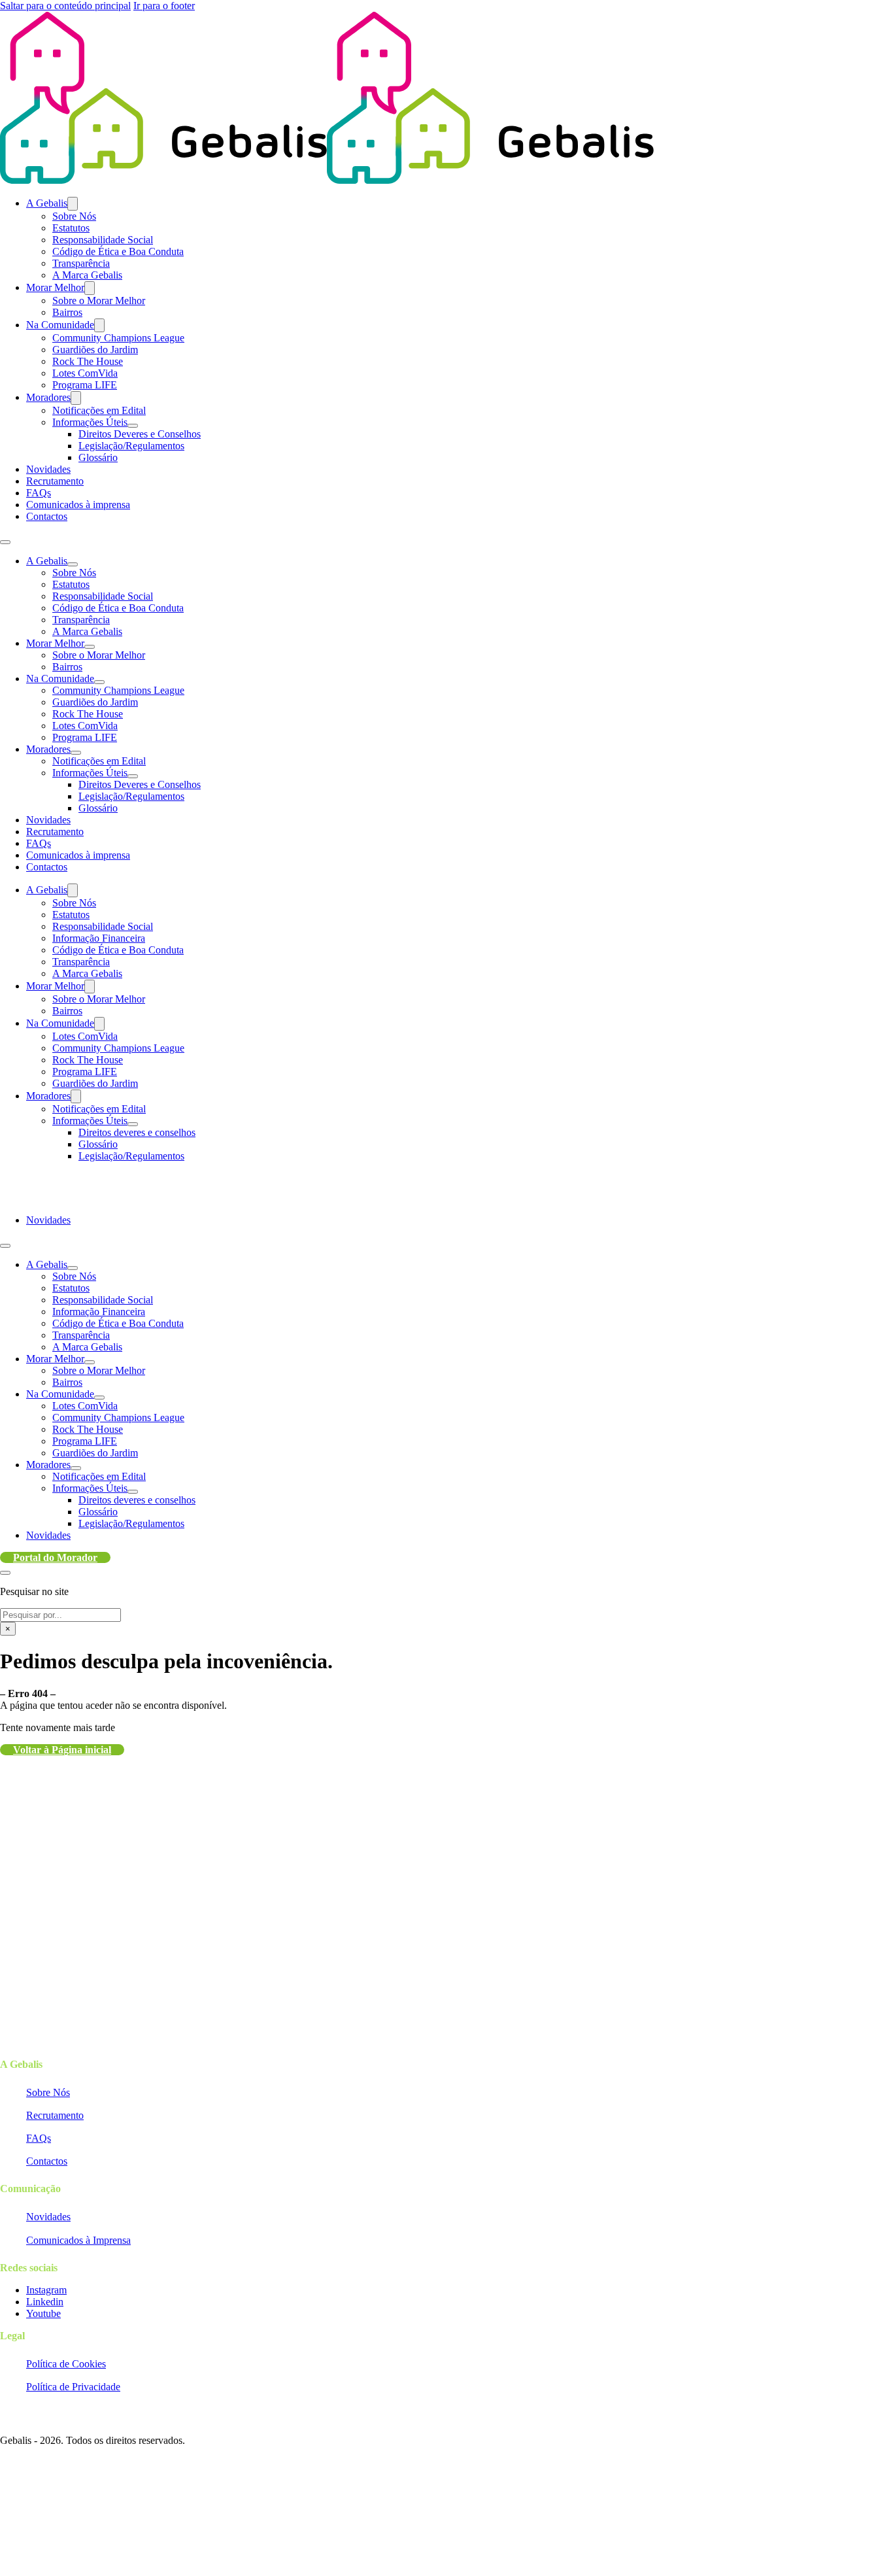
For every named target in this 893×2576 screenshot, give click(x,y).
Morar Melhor (55, 287)
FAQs (39, 493)
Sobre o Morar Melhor (99, 301)
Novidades (48, 469)
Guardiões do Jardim (95, 350)
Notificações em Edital (99, 410)
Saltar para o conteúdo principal (65, 6)
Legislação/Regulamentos (131, 446)
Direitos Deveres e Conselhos (140, 434)
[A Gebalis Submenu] (73, 204)
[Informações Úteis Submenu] (133, 426)
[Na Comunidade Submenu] (99, 325)
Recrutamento (55, 481)
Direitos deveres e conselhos (137, 1132)
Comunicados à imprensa (78, 505)
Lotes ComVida (85, 373)
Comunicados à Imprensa (78, 2240)
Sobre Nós (74, 216)
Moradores (48, 397)
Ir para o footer (164, 6)
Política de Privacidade (73, 2387)
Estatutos (71, 228)
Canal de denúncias (35, 2453)
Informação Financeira (99, 938)
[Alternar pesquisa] (5, 1573)
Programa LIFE (85, 385)
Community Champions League (118, 338)
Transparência (81, 263)
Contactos (47, 516)
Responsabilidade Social (103, 240)
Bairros (67, 312)
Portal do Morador (55, 1557)
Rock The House (88, 361)
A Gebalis (47, 203)
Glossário (98, 457)
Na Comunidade (60, 325)
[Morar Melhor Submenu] (90, 288)
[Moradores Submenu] (76, 398)
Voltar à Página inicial (62, 1750)
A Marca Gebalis (87, 275)
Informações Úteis (90, 422)
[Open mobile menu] (5, 542)
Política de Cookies (66, 2364)
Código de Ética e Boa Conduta (118, 251)
